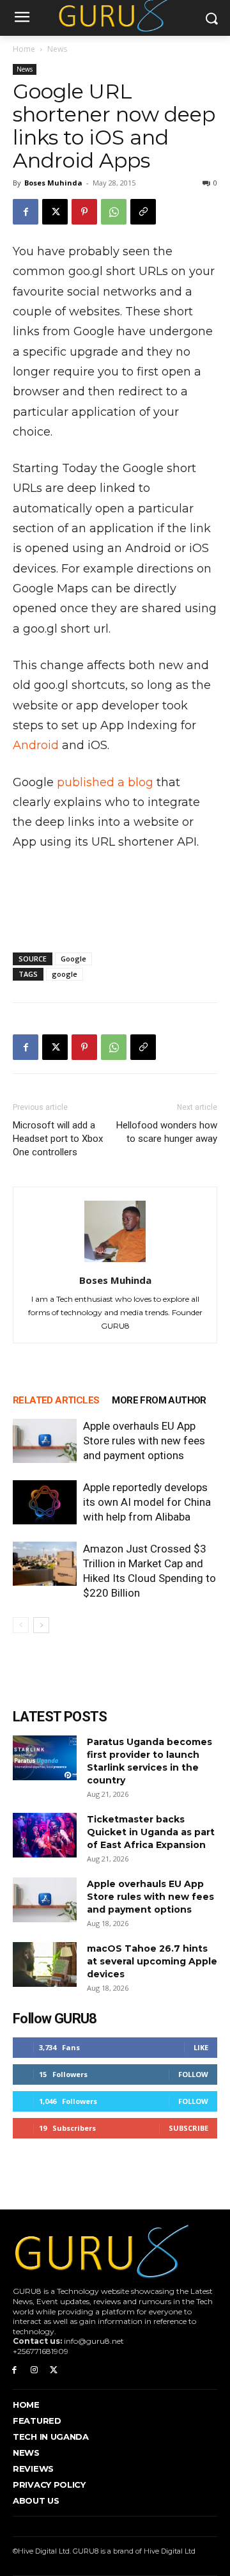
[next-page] (41, 1625)
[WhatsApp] (114, 212)
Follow (193, 2074)
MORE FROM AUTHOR (159, 1400)
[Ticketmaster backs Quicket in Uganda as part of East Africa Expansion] (45, 1835)
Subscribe (188, 2128)
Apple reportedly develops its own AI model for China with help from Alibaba (147, 1502)
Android (36, 745)
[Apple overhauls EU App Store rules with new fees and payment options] (45, 1441)
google (65, 974)
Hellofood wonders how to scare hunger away (167, 1132)
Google (73, 959)
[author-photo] (115, 1262)
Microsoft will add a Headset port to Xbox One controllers (58, 1139)
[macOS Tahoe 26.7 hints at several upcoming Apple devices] (45, 1964)
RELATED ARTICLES (56, 1400)
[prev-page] (21, 1625)
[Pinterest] (84, 212)
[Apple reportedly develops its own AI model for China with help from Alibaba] (45, 1502)
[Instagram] (34, 2370)
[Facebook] (26, 212)
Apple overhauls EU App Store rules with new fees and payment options (144, 1441)
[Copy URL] (143, 212)
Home (24, 49)
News (57, 49)
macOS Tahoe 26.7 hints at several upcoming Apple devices (152, 1961)
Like (201, 2047)
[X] (55, 212)
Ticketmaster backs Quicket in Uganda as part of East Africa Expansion (151, 1832)
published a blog (105, 782)
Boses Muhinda (53, 183)
